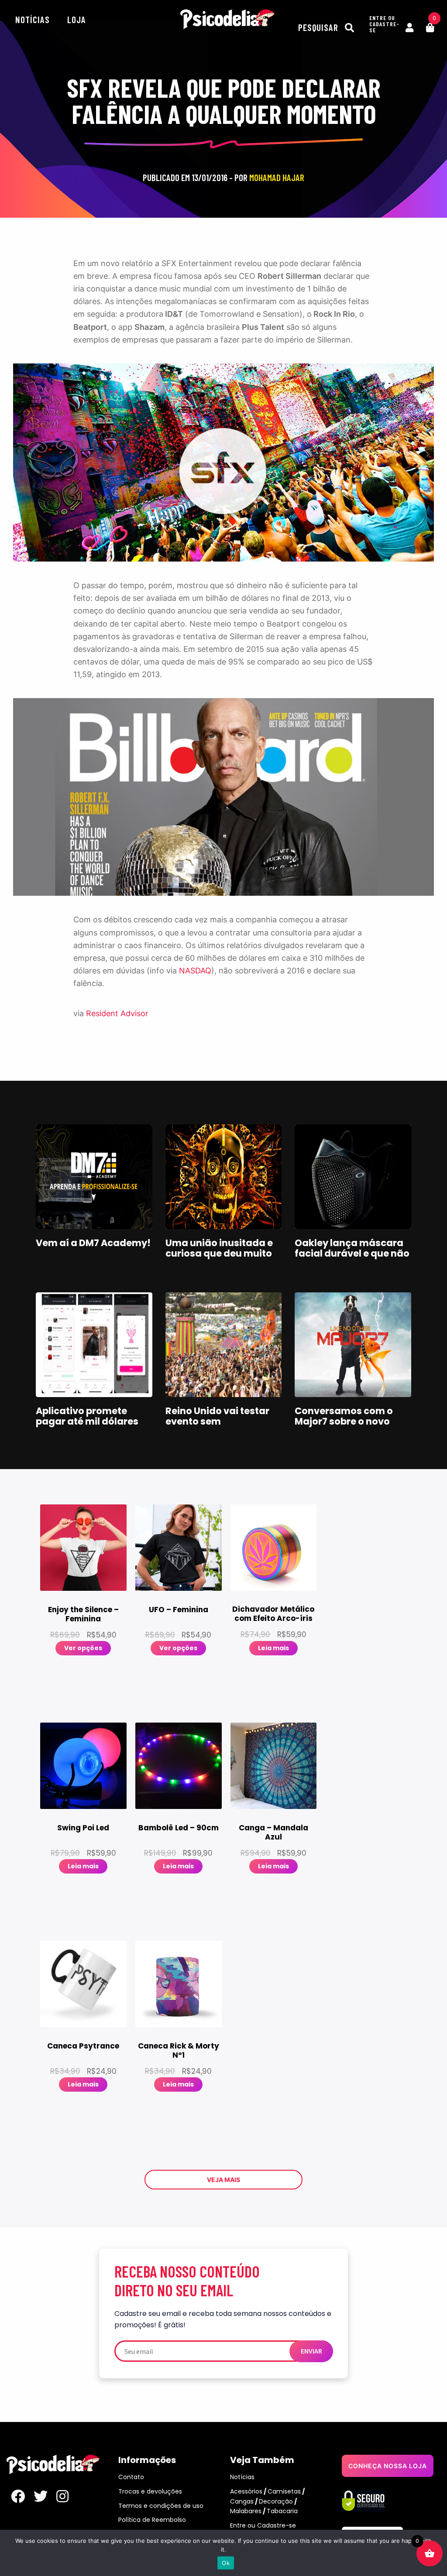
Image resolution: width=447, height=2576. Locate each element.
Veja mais (223, 2180)
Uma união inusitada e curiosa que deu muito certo (219, 1253)
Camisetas (284, 2491)
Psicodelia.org (227, 19)
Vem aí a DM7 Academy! (93, 1243)
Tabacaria (282, 2511)
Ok (226, 2563)
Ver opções (83, 1648)
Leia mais (273, 1648)
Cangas (242, 2501)
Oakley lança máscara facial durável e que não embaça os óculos (352, 1253)
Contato (131, 2477)
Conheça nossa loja (388, 2466)
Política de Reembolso (152, 2520)
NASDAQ (195, 971)
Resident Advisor (117, 1013)
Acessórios (246, 2491)
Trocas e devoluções (150, 2491)
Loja (77, 19)
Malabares (246, 2511)
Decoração (276, 2501)
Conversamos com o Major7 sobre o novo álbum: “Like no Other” (348, 1421)
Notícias (33, 19)
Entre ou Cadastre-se (263, 2525)
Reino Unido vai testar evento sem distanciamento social (219, 1421)
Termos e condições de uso (161, 2506)
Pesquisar (319, 27)
